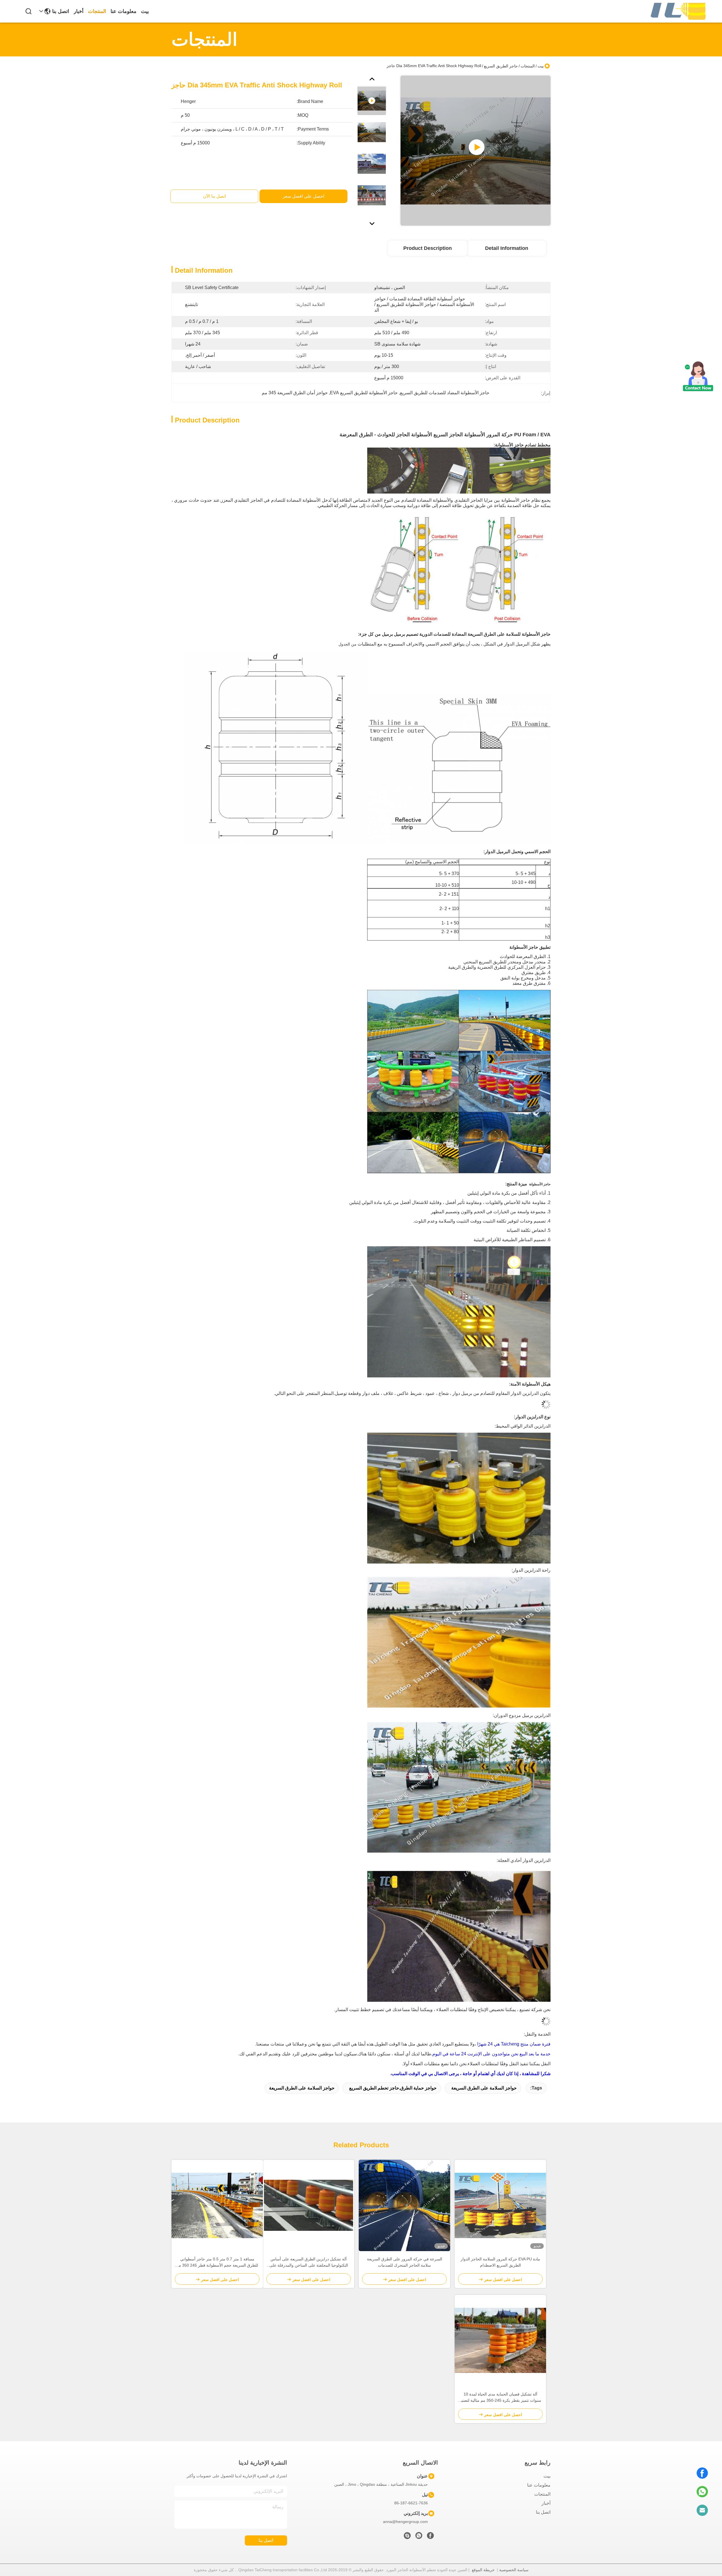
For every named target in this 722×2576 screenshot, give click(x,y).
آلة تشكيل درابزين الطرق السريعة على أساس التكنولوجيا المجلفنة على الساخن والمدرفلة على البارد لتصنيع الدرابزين (309, 2263)
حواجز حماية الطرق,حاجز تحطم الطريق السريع (393, 2088)
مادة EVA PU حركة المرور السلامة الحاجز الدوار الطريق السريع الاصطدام (500, 2262)
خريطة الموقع (483, 2570)
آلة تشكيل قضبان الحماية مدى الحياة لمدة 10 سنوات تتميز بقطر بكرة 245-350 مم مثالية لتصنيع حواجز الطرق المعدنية (500, 2398)
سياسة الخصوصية (514, 2570)
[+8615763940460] (407, 2537)
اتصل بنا (61, 11)
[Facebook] (702, 2473)
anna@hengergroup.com (405, 2522)
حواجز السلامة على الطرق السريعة (484, 2088)
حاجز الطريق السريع (501, 66)
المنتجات (97, 11)
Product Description (428, 248)
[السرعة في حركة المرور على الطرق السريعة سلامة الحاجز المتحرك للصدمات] (404, 2205)
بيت (145, 11)
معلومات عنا (124, 11)
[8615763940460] (702, 2492)
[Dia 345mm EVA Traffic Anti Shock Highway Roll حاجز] (476, 151)
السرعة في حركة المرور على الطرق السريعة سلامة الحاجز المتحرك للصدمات (405, 2262)
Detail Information (507, 248)
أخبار (79, 11)
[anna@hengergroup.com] (702, 2510)
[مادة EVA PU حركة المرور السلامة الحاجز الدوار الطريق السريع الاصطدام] (500, 2205)
